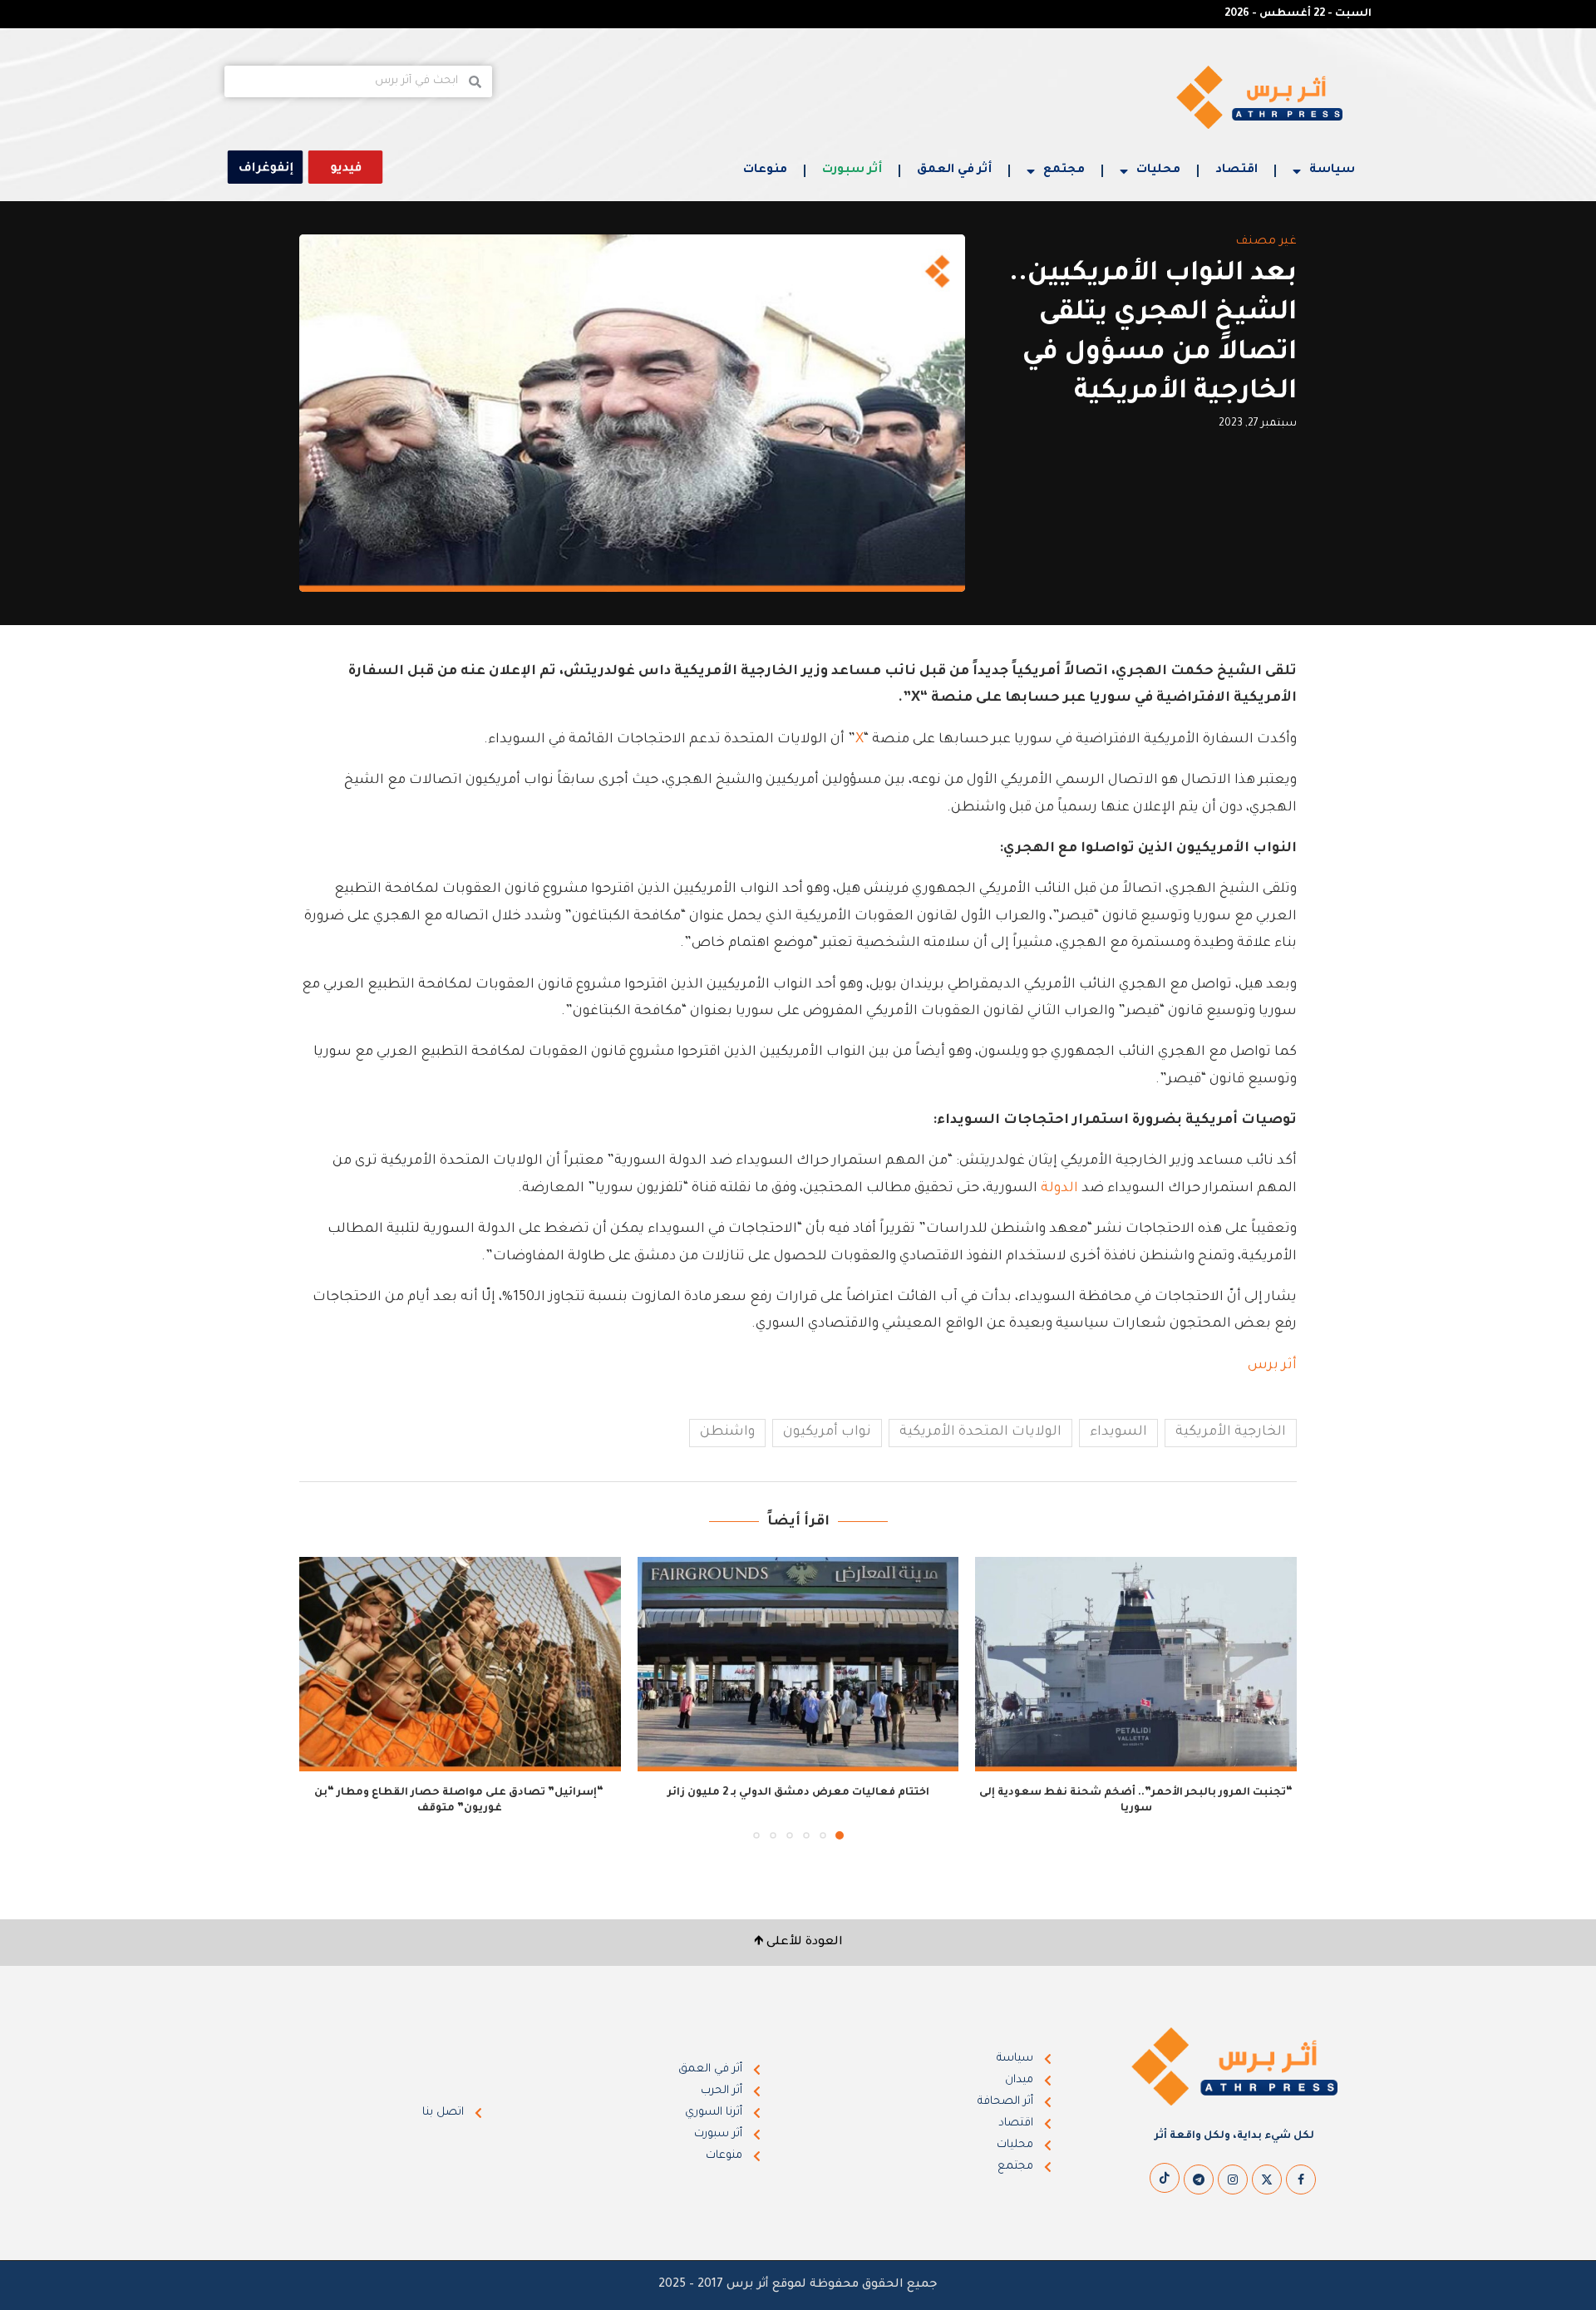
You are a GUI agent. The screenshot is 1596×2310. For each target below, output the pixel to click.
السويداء (1118, 1432)
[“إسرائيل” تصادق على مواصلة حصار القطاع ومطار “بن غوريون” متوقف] (460, 1664)
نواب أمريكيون (827, 1432)
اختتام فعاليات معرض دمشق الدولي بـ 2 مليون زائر (798, 1793)
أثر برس (1271, 1366)
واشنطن (727, 1432)
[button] (322, 1697)
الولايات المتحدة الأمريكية (980, 1432)
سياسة (1332, 170)
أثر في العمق (954, 170)
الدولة (1059, 1189)
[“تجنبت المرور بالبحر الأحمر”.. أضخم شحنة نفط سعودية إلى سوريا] (1136, 1664)
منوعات (765, 170)
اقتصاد (1236, 170)
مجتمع (1064, 170)
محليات (1158, 170)
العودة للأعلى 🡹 (798, 1943)
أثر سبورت (852, 170)
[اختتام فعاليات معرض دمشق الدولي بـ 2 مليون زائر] (798, 1664)
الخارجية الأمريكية (1231, 1432)
